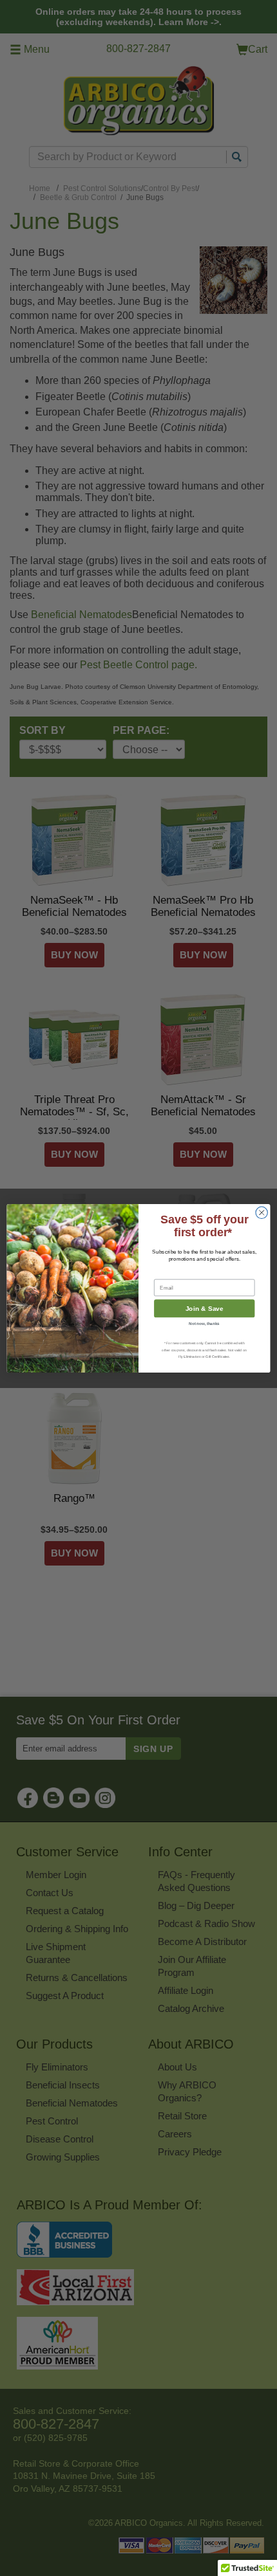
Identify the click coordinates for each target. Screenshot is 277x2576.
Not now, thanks (204, 1323)
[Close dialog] (262, 1212)
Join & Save (205, 1308)
